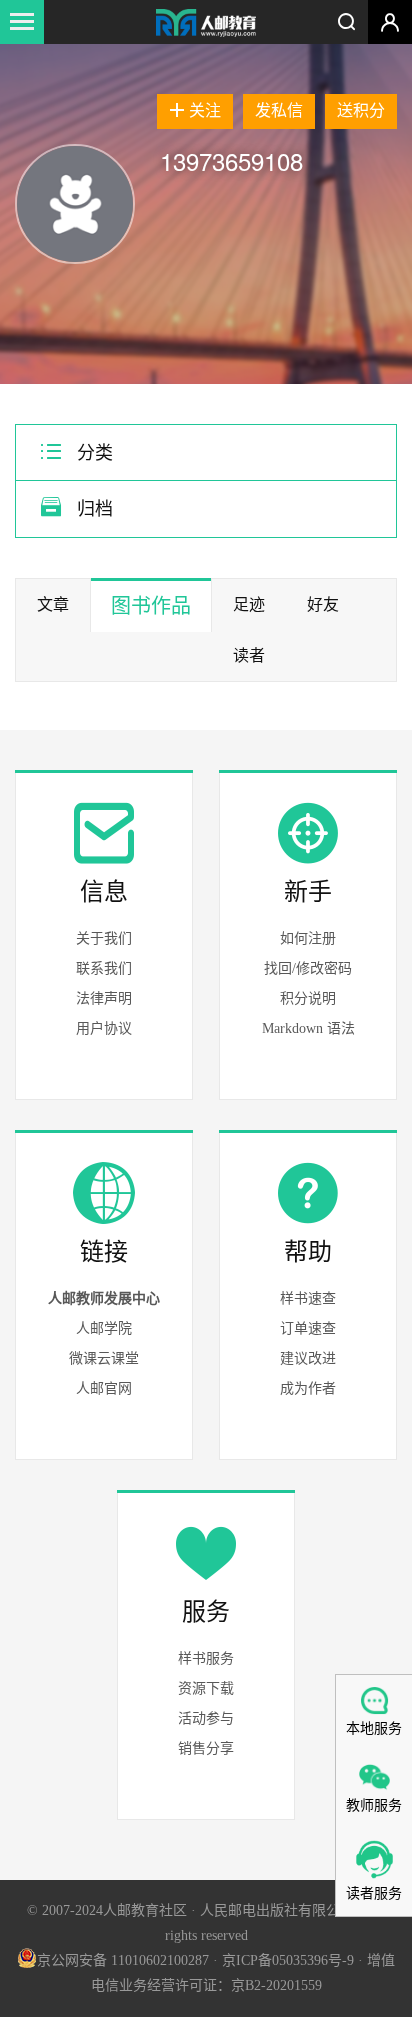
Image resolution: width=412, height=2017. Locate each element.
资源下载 (206, 1688)
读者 (249, 655)
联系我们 (104, 968)
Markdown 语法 (308, 1028)
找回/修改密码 (308, 968)
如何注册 (308, 938)
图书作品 (151, 606)
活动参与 (206, 1718)
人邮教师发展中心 (104, 1298)
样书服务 (206, 1658)
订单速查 (308, 1328)
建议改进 (308, 1358)
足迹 (249, 604)
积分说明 (308, 998)
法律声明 (104, 998)
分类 (92, 453)
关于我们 (104, 938)
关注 (205, 110)
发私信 (279, 110)
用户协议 (104, 1028)
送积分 (361, 110)
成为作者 (308, 1388)
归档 (92, 509)
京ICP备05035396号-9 (288, 1960)
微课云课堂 (104, 1358)
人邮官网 (104, 1388)
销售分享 (206, 1748)
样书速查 (308, 1298)
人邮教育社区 (206, 24)
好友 (323, 604)
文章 (53, 604)
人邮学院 (104, 1328)
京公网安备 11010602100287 (123, 1960)
